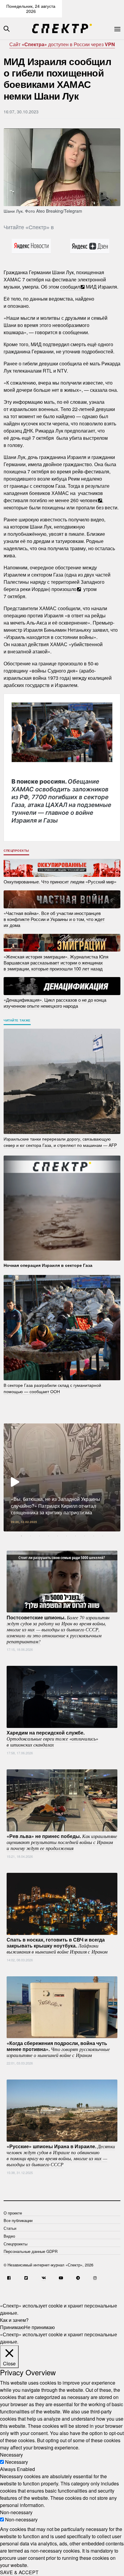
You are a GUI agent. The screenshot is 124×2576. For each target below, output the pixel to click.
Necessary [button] (11, 2455)
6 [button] (67, 1536)
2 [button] (30, 1536)
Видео (9, 2236)
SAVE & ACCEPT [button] (19, 2572)
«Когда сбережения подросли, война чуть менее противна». (58, 2049)
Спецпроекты (16, 850)
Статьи (10, 2228)
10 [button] (103, 1536)
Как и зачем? (14, 2320)
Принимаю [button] (12, 2327)
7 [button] (76, 1536)
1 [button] (21, 1536)
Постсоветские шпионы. (58, 1629)
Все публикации (18, 2220)
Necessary (17, 2462)
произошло (64, 589)
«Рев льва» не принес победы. (62, 1842)
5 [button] (57, 1536)
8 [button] (85, 1536)
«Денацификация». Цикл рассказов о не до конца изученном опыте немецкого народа (55, 1003)
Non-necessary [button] (16, 2512)
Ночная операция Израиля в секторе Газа (48, 1265)
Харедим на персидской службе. (52, 1738)
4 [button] (48, 1536)
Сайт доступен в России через (62, 44)
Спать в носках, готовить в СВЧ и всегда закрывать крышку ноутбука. (57, 1945)
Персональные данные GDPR (31, 2251)
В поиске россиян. (61, 801)
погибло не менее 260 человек (64, 500)
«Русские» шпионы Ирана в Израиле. (61, 2155)
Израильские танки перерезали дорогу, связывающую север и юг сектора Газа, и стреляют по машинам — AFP (60, 1142)
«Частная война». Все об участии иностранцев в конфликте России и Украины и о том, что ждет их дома (54, 919)
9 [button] (94, 1536)
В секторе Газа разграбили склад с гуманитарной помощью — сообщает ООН (52, 1388)
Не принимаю (39, 2327)
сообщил (70, 287)
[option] (62, 1477)
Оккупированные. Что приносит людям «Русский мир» (60, 882)
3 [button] (39, 1536)
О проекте (13, 2213)
